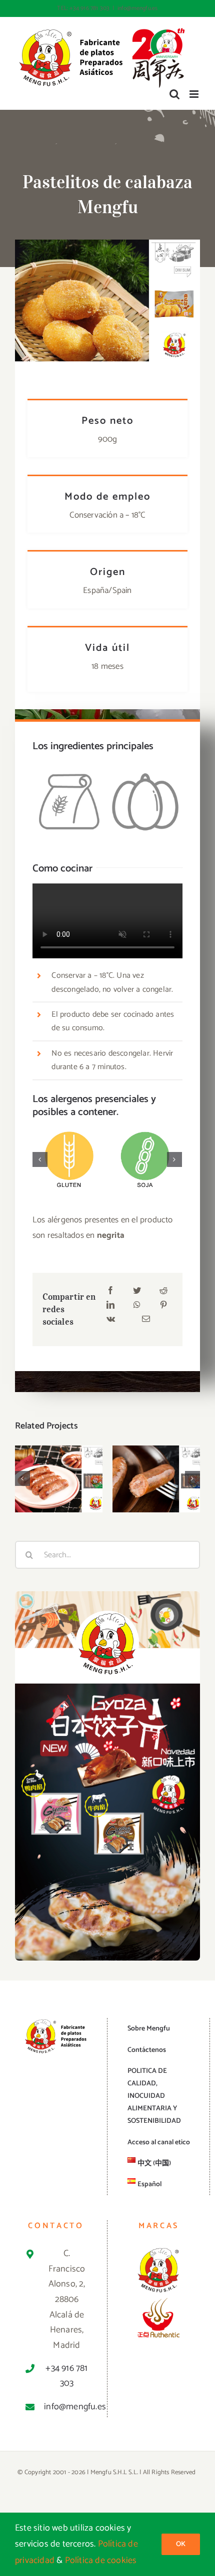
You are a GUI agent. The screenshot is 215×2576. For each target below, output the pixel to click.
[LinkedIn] (110, 1306)
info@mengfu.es (138, 8)
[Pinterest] (163, 1306)
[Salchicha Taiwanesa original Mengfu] (59, 1478)
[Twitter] (137, 1291)
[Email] (146, 1320)
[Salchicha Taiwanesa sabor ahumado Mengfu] (156, 1478)
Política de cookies (101, 2561)
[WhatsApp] (137, 1306)
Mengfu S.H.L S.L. (114, 2472)
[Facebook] (110, 1291)
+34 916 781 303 (66, 2376)
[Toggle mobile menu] (195, 94)
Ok (181, 2544)
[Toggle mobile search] (174, 94)
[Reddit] (163, 1291)
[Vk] (111, 1320)
